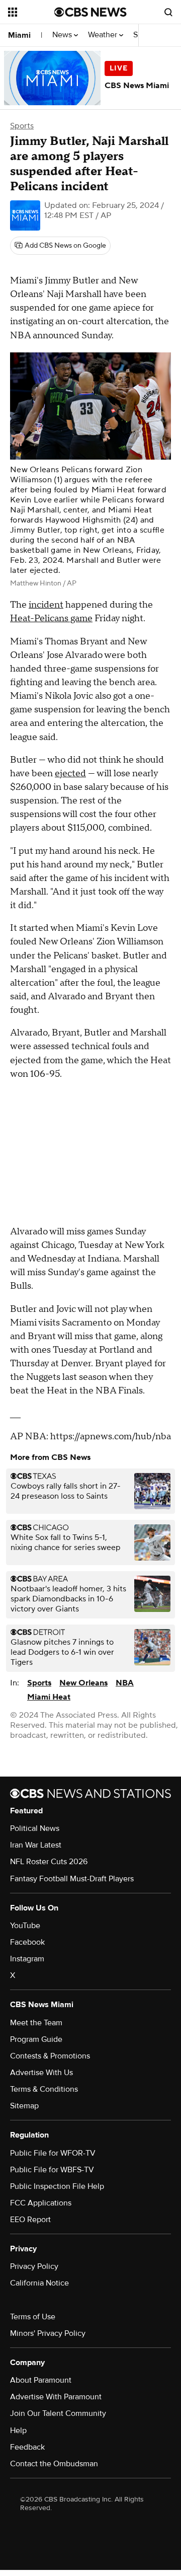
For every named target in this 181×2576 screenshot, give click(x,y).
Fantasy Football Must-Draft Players (72, 1879)
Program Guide (36, 2039)
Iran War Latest (36, 1845)
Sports (22, 126)
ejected (70, 774)
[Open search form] (168, 12)
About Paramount (41, 2380)
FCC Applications (41, 2203)
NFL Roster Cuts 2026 (49, 1862)
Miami (19, 35)
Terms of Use (33, 2317)
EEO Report (30, 2220)
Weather (104, 35)
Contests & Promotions (50, 2056)
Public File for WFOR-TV (53, 2153)
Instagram (27, 1959)
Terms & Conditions (44, 2089)
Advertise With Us (41, 2073)
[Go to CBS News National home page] (90, 12)
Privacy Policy (34, 2266)
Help (18, 2431)
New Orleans (83, 1683)
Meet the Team (36, 2023)
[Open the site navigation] (31, 12)
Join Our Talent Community (58, 2413)
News (63, 35)
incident (46, 605)
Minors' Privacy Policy (48, 2333)
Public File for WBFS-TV (52, 2170)
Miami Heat (49, 1697)
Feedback (27, 2447)
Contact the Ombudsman (54, 2464)
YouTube (25, 1926)
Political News (35, 1828)
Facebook (27, 1942)
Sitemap (24, 2106)
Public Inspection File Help (57, 2186)
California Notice (39, 2283)
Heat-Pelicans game (51, 618)
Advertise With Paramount (56, 2397)
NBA (125, 1683)
